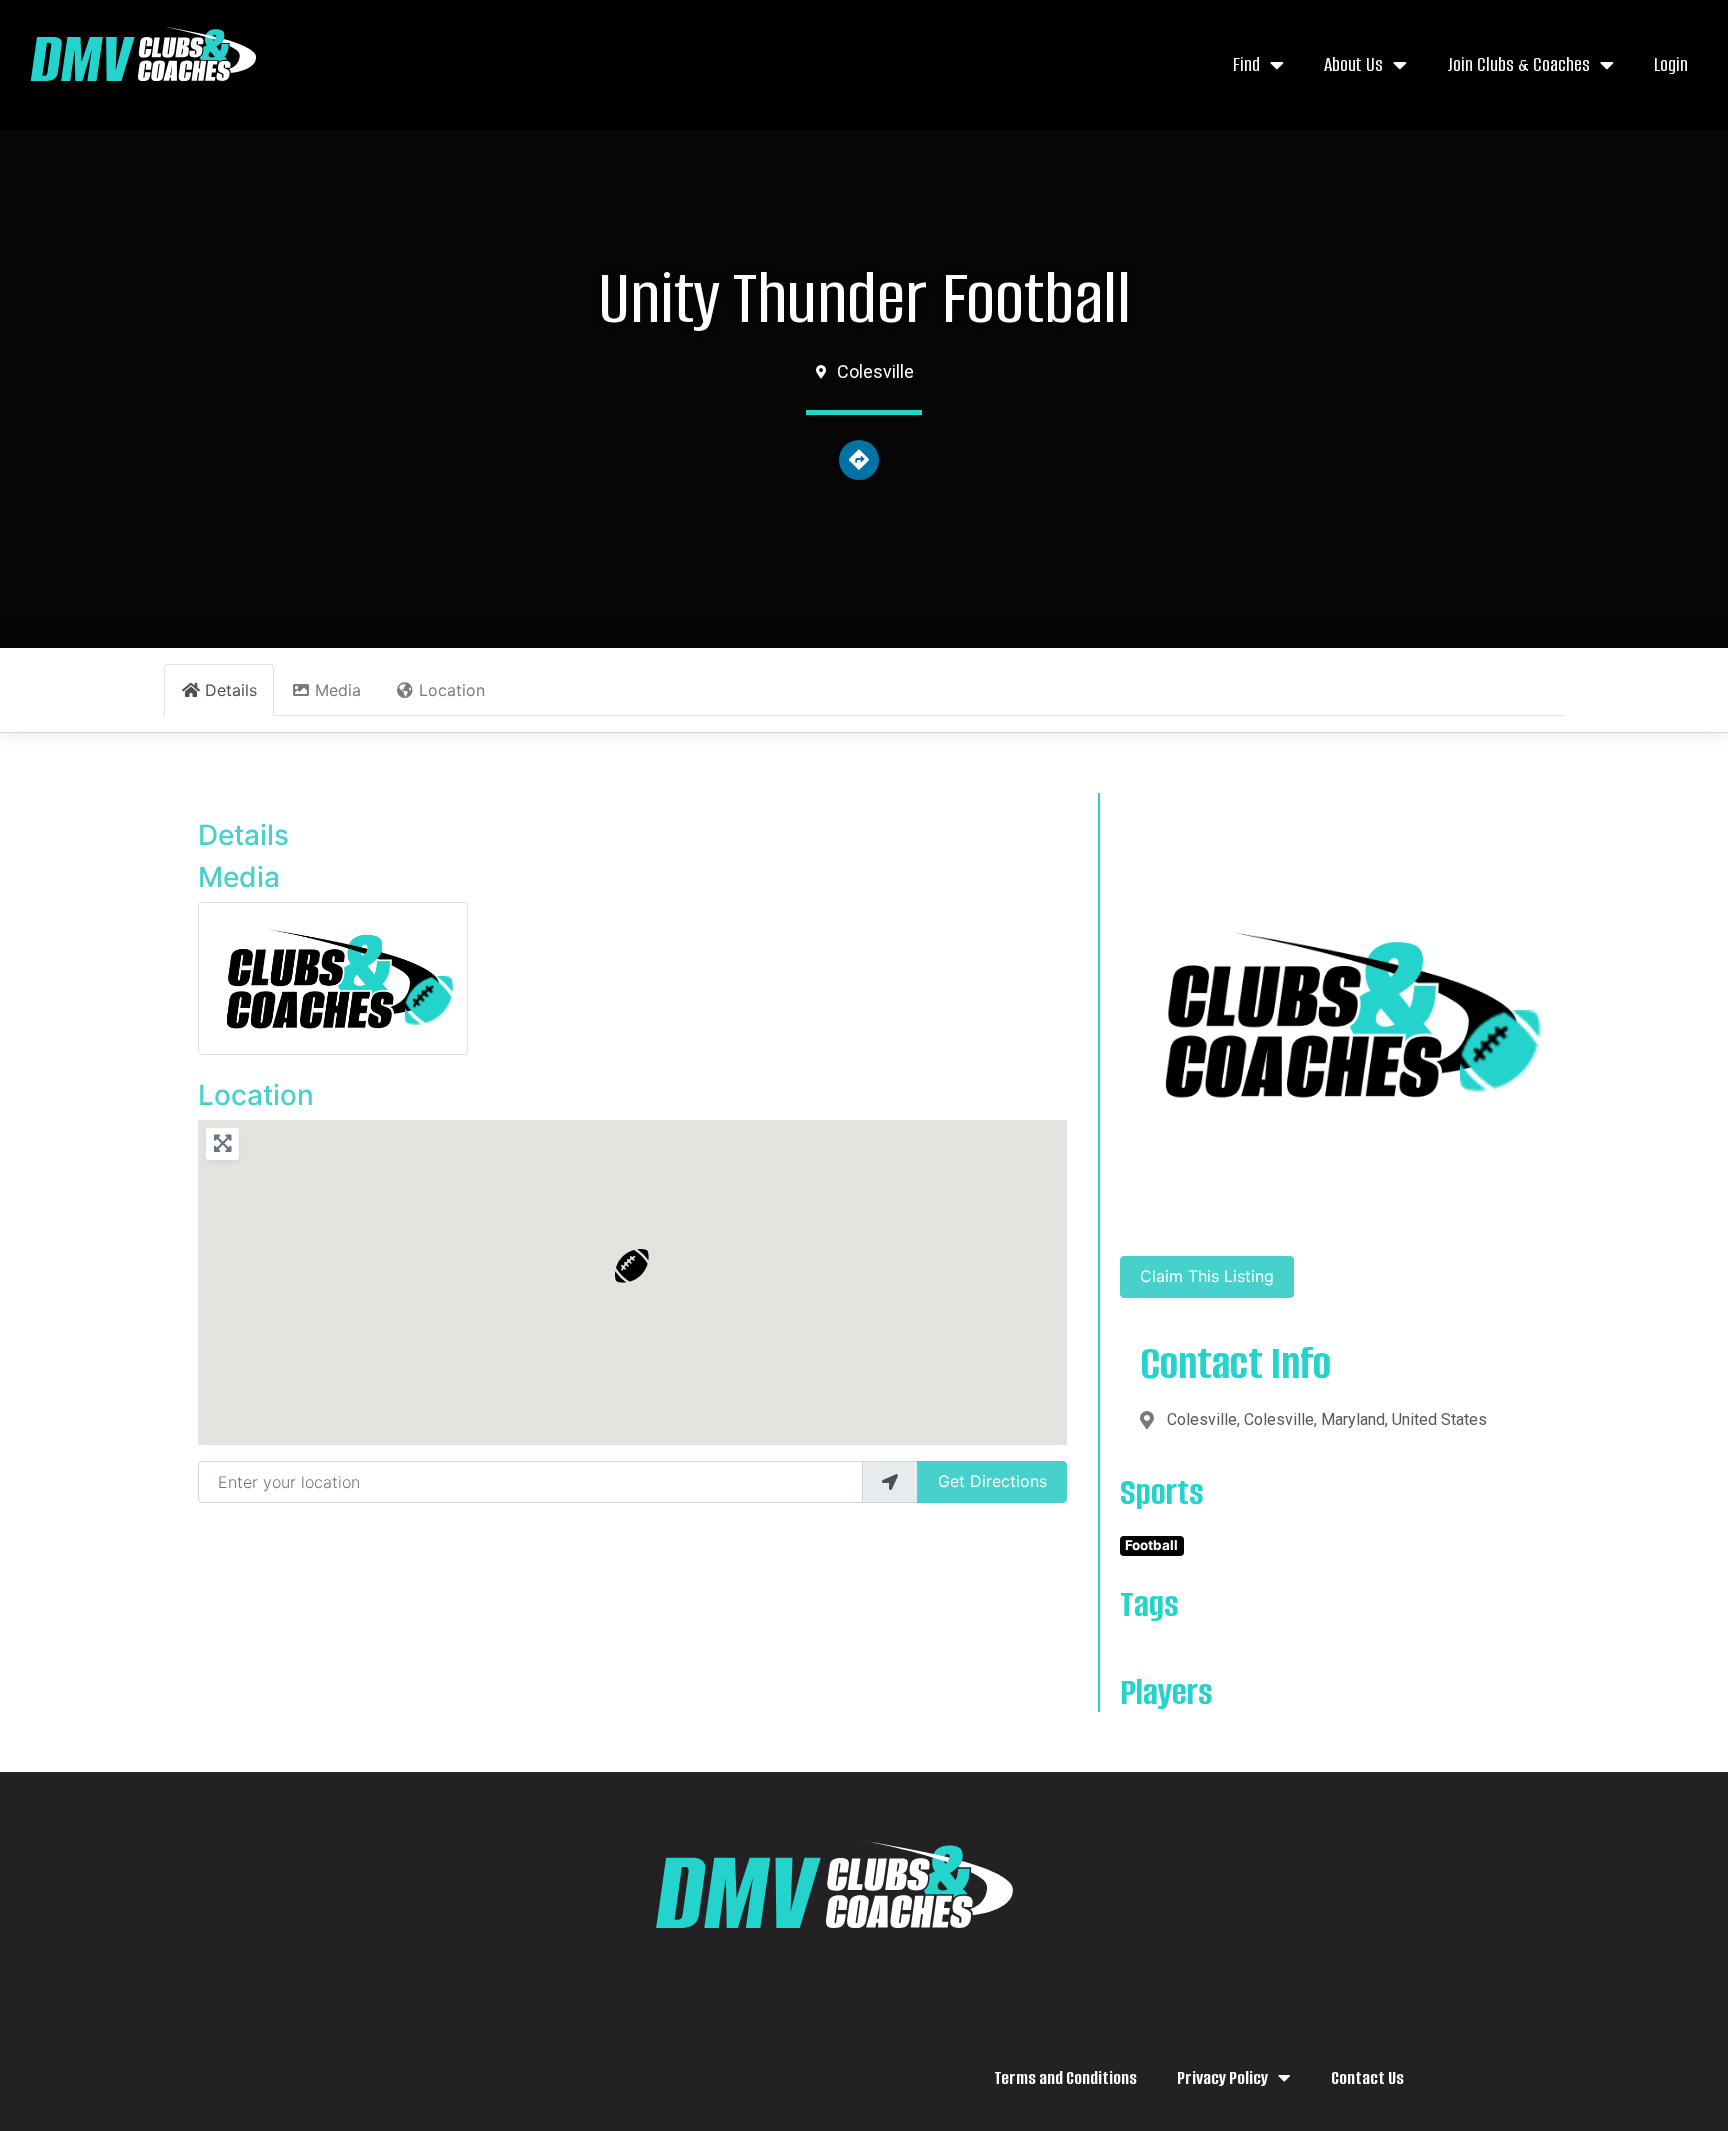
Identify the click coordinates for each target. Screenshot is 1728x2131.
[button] (632, 1266)
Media (239, 877)
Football (1151, 1545)
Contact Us (1367, 2078)
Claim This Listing (1207, 1276)
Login (1671, 64)
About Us (1353, 64)
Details (243, 835)
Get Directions (992, 1481)
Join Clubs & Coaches (1518, 64)
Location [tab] (452, 690)
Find (1246, 64)
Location (256, 1095)
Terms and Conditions (1065, 2078)
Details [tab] (231, 690)
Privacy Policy (1222, 2078)
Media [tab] (338, 690)
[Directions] (859, 460)
